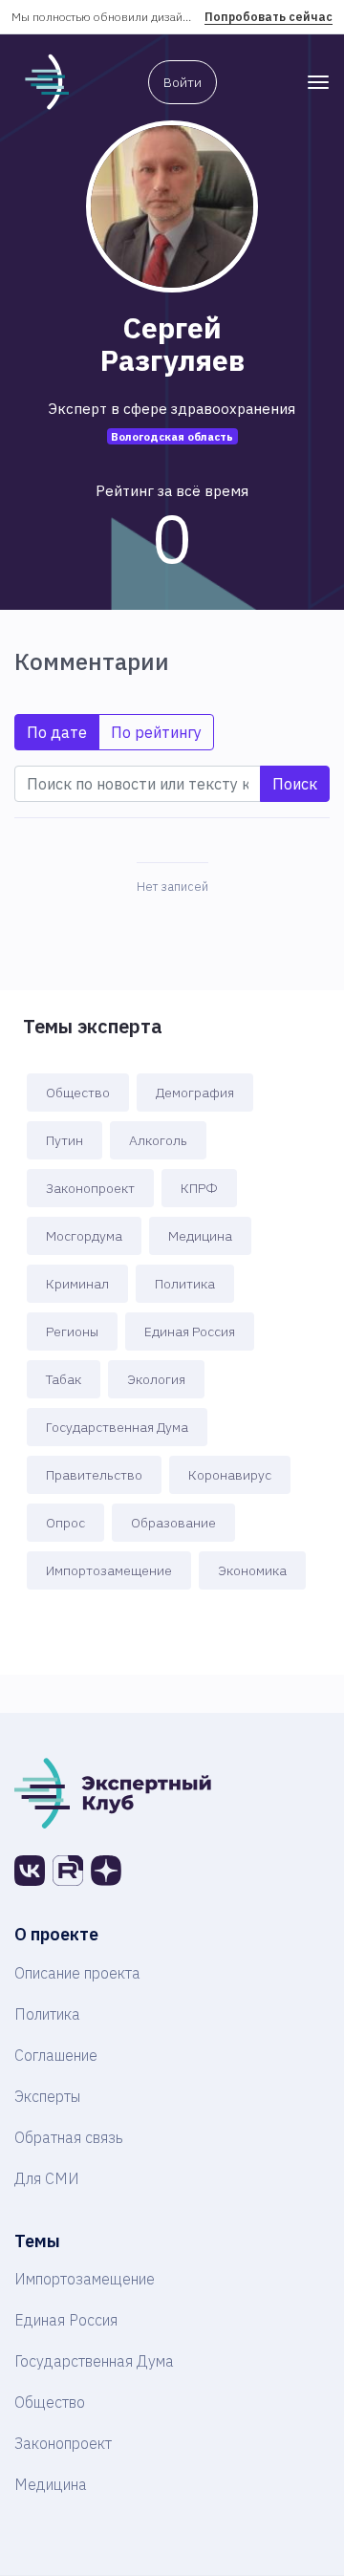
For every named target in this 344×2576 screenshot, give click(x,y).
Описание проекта (77, 1973)
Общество (78, 1093)
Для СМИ (47, 2178)
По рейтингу (156, 732)
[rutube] (68, 1871)
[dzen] (106, 1871)
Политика (185, 1284)
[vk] (30, 1871)
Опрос (65, 1523)
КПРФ (199, 1188)
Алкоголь (158, 1140)
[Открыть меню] (318, 82)
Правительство (94, 1475)
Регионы (72, 1331)
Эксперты (47, 2096)
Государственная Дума (117, 1427)
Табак (64, 1379)
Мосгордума (84, 1236)
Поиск (295, 784)
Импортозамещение (109, 1570)
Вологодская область (172, 436)
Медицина (200, 1236)
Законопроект (90, 1188)
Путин (64, 1140)
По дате (57, 732)
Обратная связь (69, 2137)
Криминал (77, 1284)
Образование (173, 1523)
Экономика (252, 1570)
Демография (195, 1093)
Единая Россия (190, 1331)
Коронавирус (230, 1475)
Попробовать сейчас (269, 17)
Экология (156, 1379)
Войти (183, 82)
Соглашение (56, 2055)
